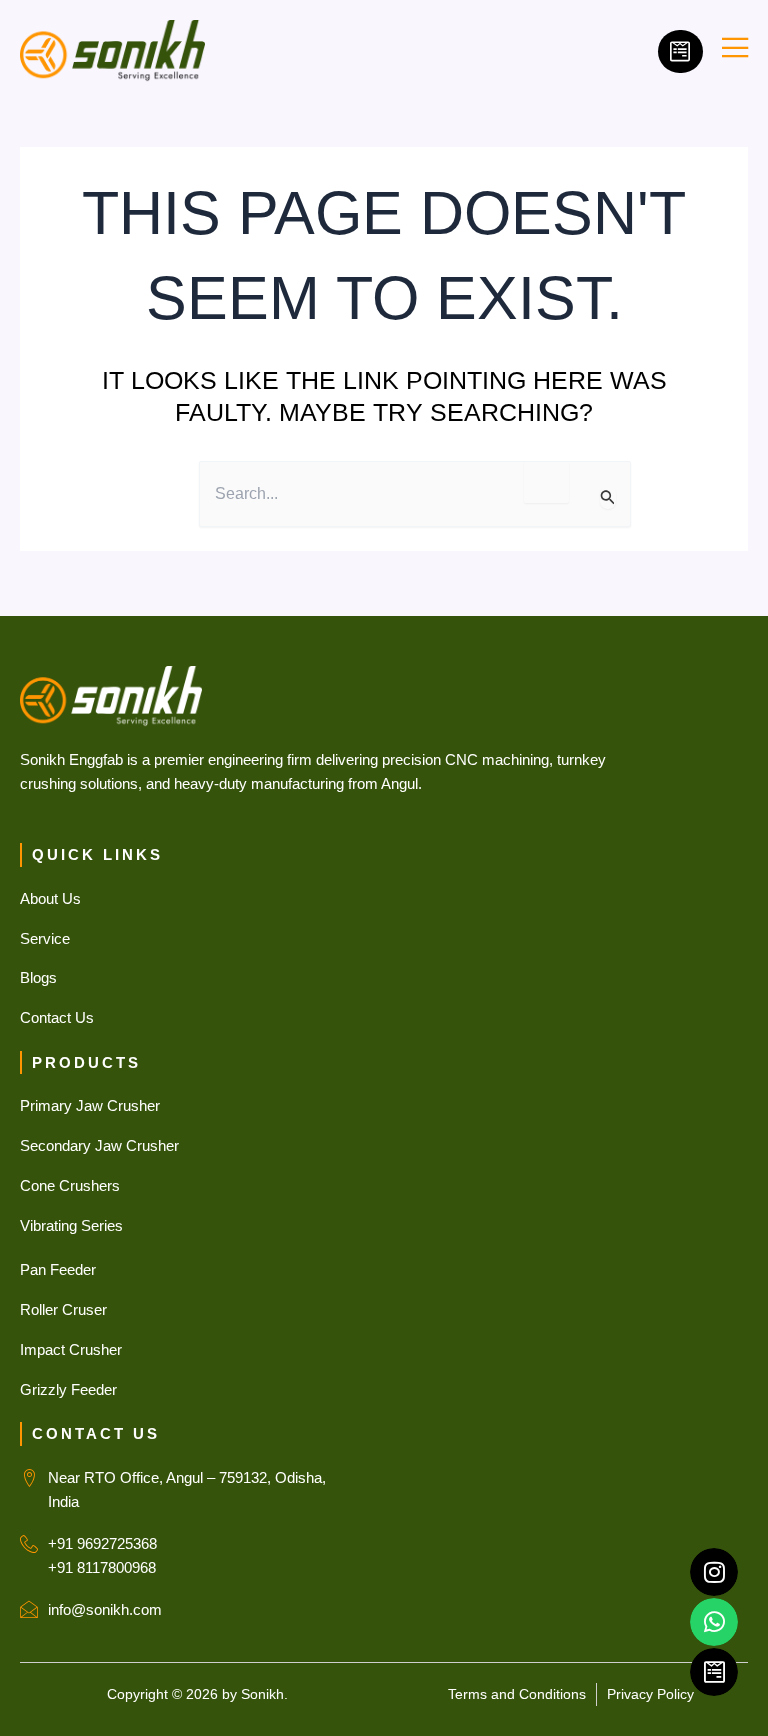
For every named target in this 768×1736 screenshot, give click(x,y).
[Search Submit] (608, 497)
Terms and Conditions (517, 1694)
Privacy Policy (650, 1694)
